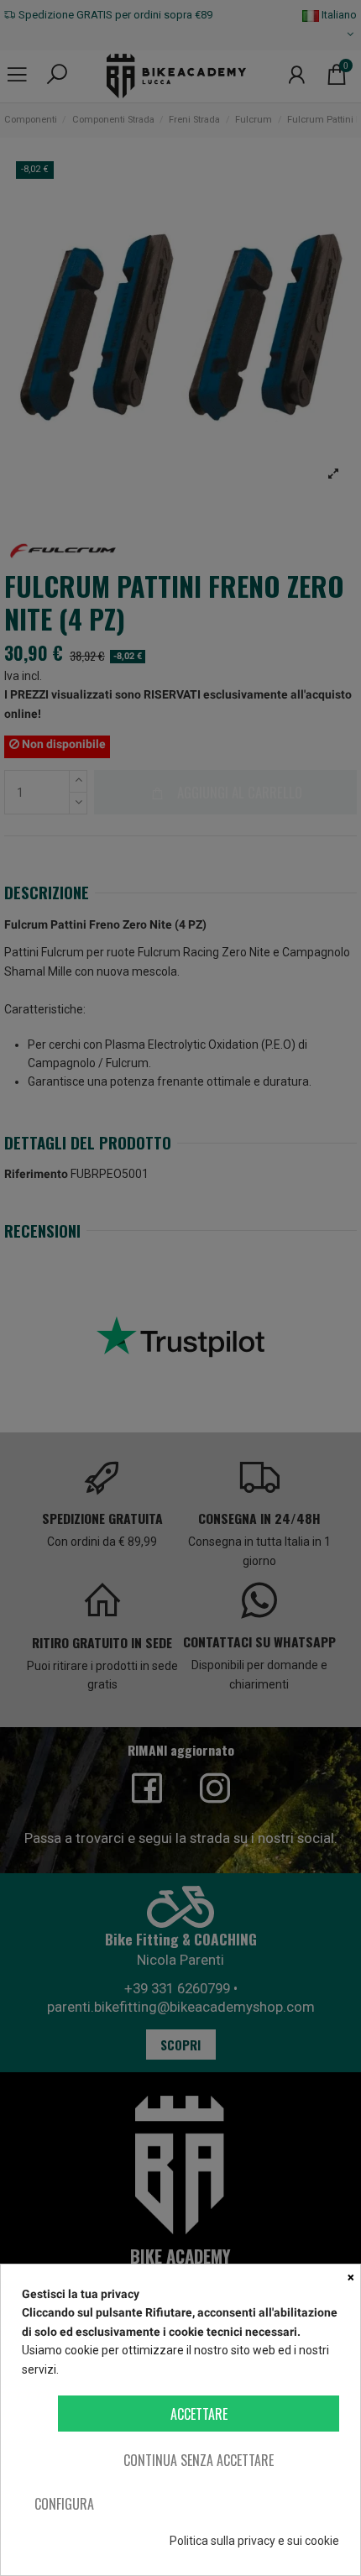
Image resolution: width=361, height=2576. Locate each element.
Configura (64, 2504)
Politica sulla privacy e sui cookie (254, 2541)
